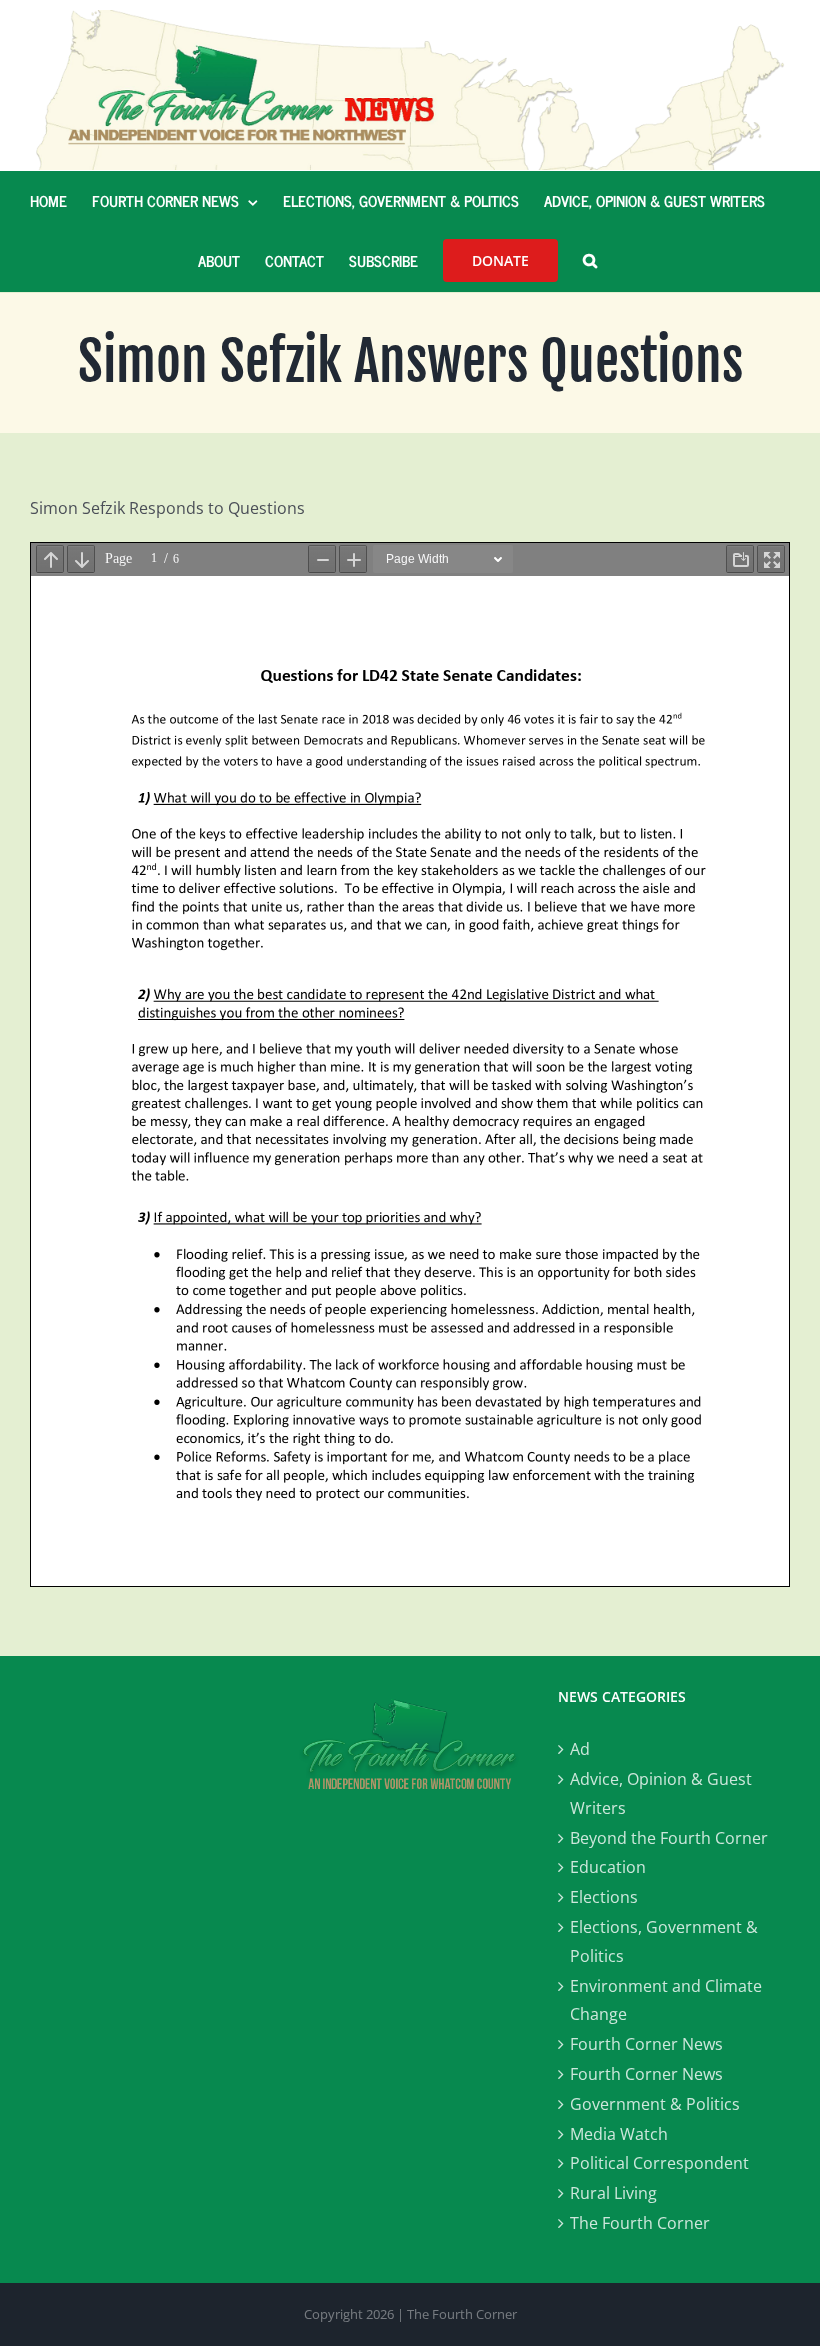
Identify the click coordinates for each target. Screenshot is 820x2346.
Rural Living (613, 2193)
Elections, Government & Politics (664, 1941)
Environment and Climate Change (666, 2000)
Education (608, 1867)
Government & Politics (655, 2104)
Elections (604, 1897)
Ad (580, 1749)
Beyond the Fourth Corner (669, 1838)
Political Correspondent (659, 2163)
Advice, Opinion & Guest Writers (661, 1793)
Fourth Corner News (646, 2044)
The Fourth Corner (640, 2223)
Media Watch (619, 2134)
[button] (590, 261)
